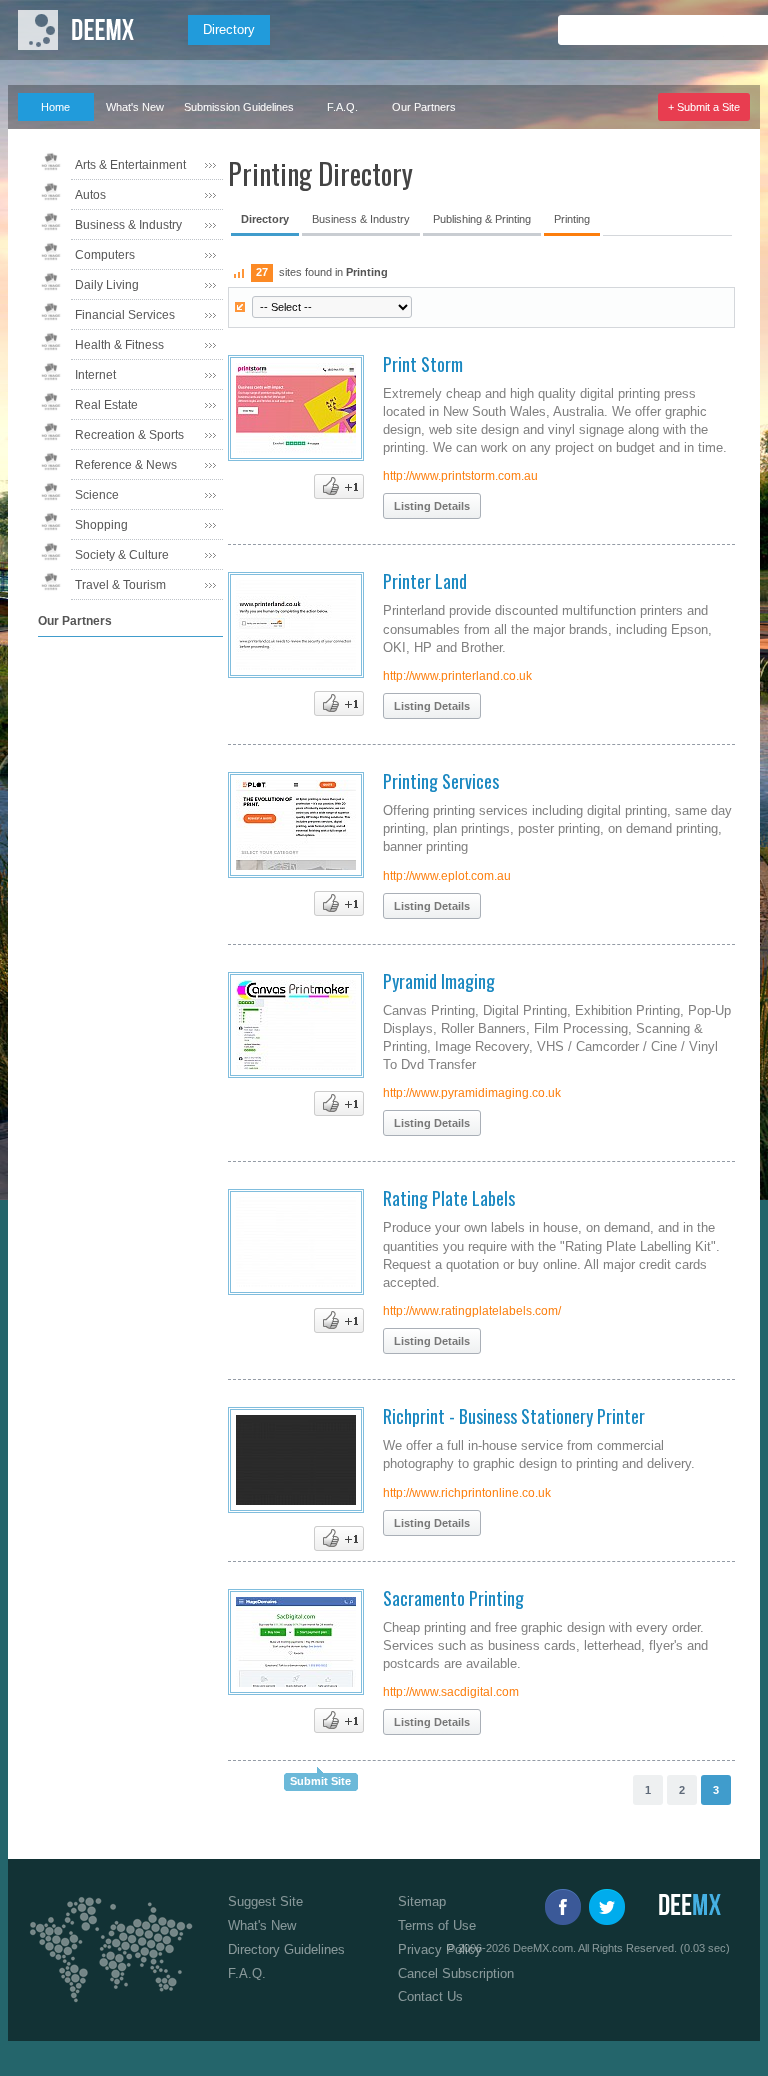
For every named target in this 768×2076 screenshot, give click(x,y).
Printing (572, 219)
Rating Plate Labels (449, 1198)
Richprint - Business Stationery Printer (514, 1416)
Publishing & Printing (482, 219)
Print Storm (423, 364)
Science (97, 495)
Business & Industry (128, 225)
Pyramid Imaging (439, 981)
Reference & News (126, 465)
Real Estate (106, 405)
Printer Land (425, 581)
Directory (229, 29)
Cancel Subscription (456, 1973)
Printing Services (441, 781)
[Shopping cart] (730, 30)
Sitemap (422, 1901)
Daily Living (107, 285)
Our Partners (424, 107)
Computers (105, 255)
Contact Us (430, 1996)
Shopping (101, 525)
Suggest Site (265, 1901)
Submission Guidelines (239, 107)
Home (55, 107)
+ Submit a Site (704, 107)
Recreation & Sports (129, 435)
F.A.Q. (342, 107)
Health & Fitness (119, 345)
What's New (135, 107)
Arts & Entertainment (130, 165)
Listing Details (432, 506)
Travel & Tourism (120, 585)
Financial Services (125, 315)
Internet (95, 375)
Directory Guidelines (286, 1949)
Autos (90, 195)
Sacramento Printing (453, 1598)
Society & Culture (122, 555)
